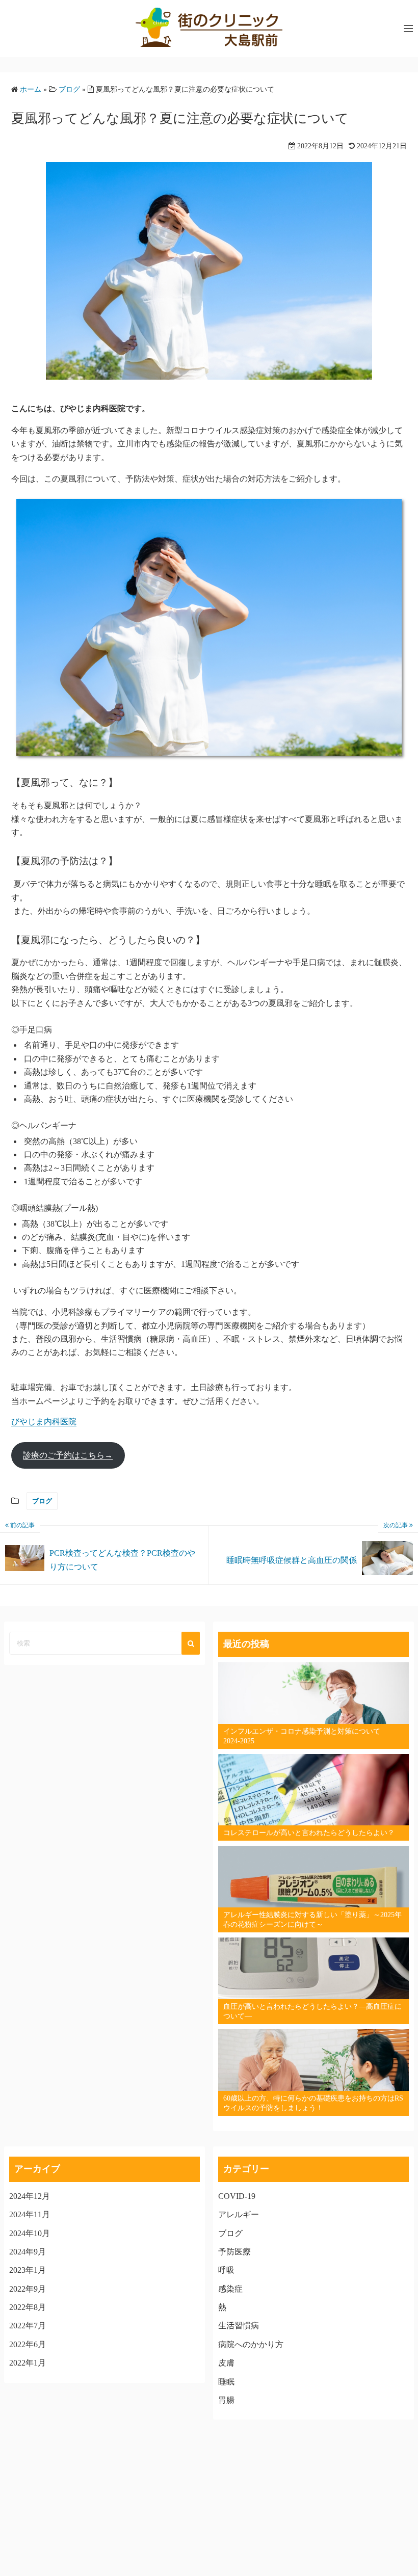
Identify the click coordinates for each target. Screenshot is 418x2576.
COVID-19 (237, 2196)
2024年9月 (28, 2252)
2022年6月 (28, 2344)
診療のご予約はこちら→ (68, 1455)
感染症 (230, 2289)
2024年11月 (30, 2214)
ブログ (42, 1501)
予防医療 (234, 2252)
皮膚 (226, 2363)
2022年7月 (28, 2326)
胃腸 (226, 2400)
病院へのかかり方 (251, 2344)
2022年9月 (28, 2289)
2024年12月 (30, 2196)
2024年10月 (30, 2233)
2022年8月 (28, 2307)
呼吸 (226, 2270)
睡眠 (226, 2382)
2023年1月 (28, 2270)
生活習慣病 (239, 2326)
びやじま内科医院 (44, 1422)
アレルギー (239, 2214)
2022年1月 (28, 2363)
